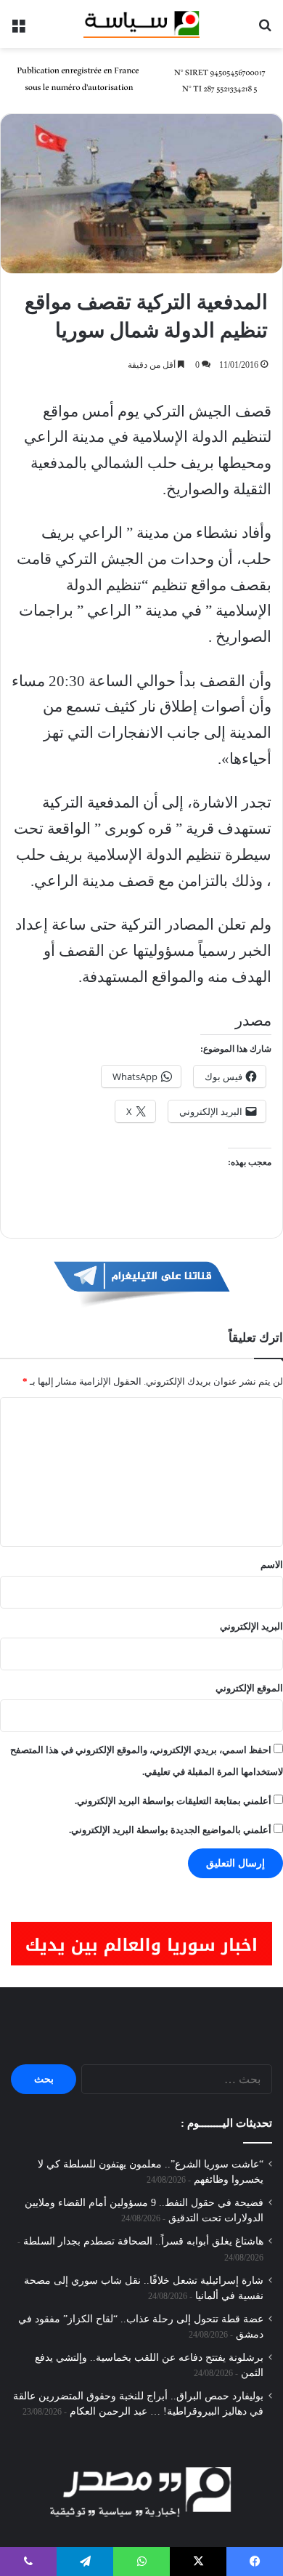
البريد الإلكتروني (251, 1626)
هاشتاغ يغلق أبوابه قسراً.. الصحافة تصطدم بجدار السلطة (143, 2241)
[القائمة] (18, 29)
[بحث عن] (265, 29)
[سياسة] (141, 24)
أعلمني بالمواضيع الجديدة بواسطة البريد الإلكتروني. (170, 1830)
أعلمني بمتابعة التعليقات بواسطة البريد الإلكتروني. (173, 1801)
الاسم (272, 1565)
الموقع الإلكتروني (249, 1688)
